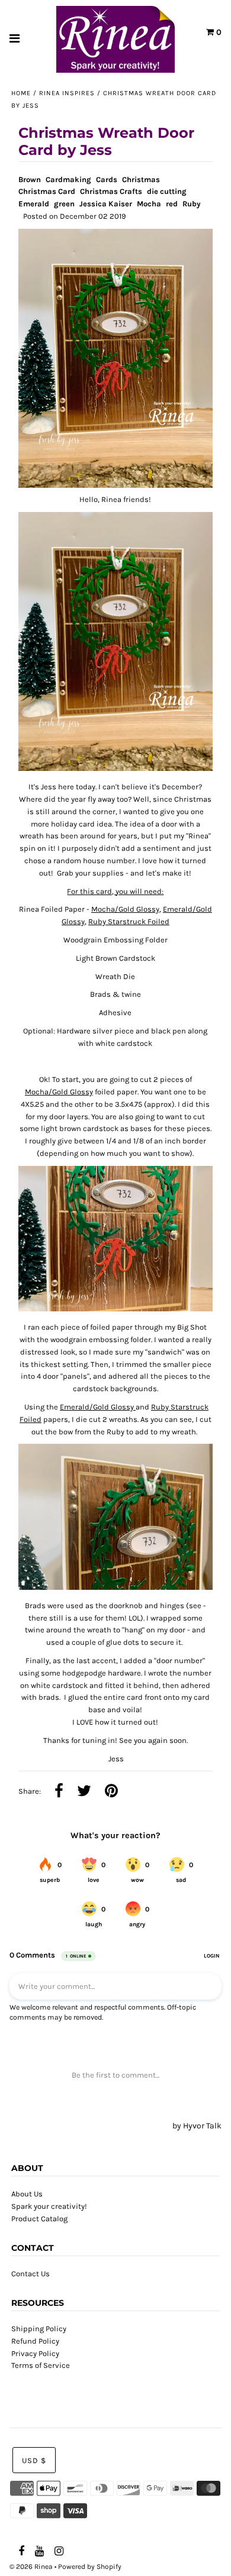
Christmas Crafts (111, 191)
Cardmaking (68, 179)
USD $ (34, 2460)
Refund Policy (35, 2341)
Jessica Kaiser (106, 204)
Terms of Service (41, 2365)
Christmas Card (47, 191)
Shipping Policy (39, 2329)
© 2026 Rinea (31, 2567)
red (172, 204)
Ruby (192, 204)
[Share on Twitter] (84, 1792)
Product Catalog (39, 2219)
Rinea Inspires (67, 93)
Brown (30, 179)
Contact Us (31, 2274)
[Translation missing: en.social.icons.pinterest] (111, 1792)
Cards (107, 179)
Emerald (34, 204)
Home (21, 93)
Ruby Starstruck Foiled (129, 921)
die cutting (167, 191)
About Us (27, 2194)
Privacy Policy (35, 2353)
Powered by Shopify (90, 2567)
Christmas (141, 179)
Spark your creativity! (49, 2206)
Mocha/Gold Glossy (125, 909)
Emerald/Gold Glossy (98, 1407)
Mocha (149, 204)
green (64, 204)
